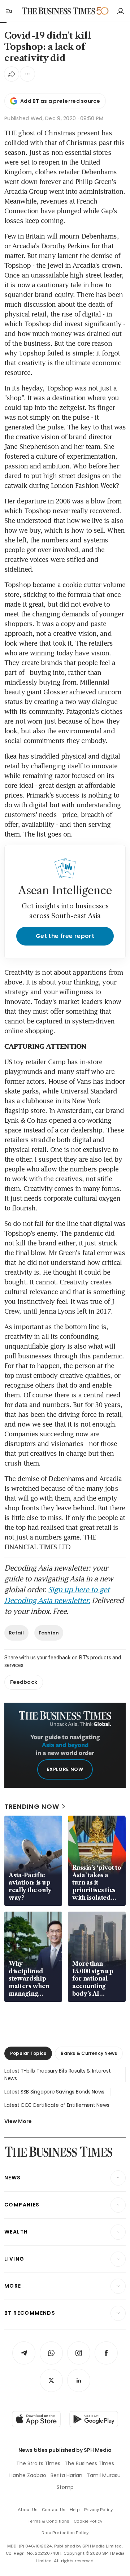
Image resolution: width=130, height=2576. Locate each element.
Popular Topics (28, 2053)
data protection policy (65, 2533)
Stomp (65, 2487)
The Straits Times (38, 2463)
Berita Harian (66, 2475)
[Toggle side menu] (9, 11)
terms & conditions (49, 2521)
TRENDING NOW (32, 1806)
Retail (16, 1633)
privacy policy (98, 2510)
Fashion (49, 1633)
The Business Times (89, 2463)
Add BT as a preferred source (60, 101)
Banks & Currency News (89, 2053)
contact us (54, 2510)
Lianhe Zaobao (28, 2475)
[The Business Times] (58, 11)
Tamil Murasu (104, 2475)
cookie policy (88, 2521)
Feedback (24, 1682)
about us (28, 2510)
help (75, 2510)
